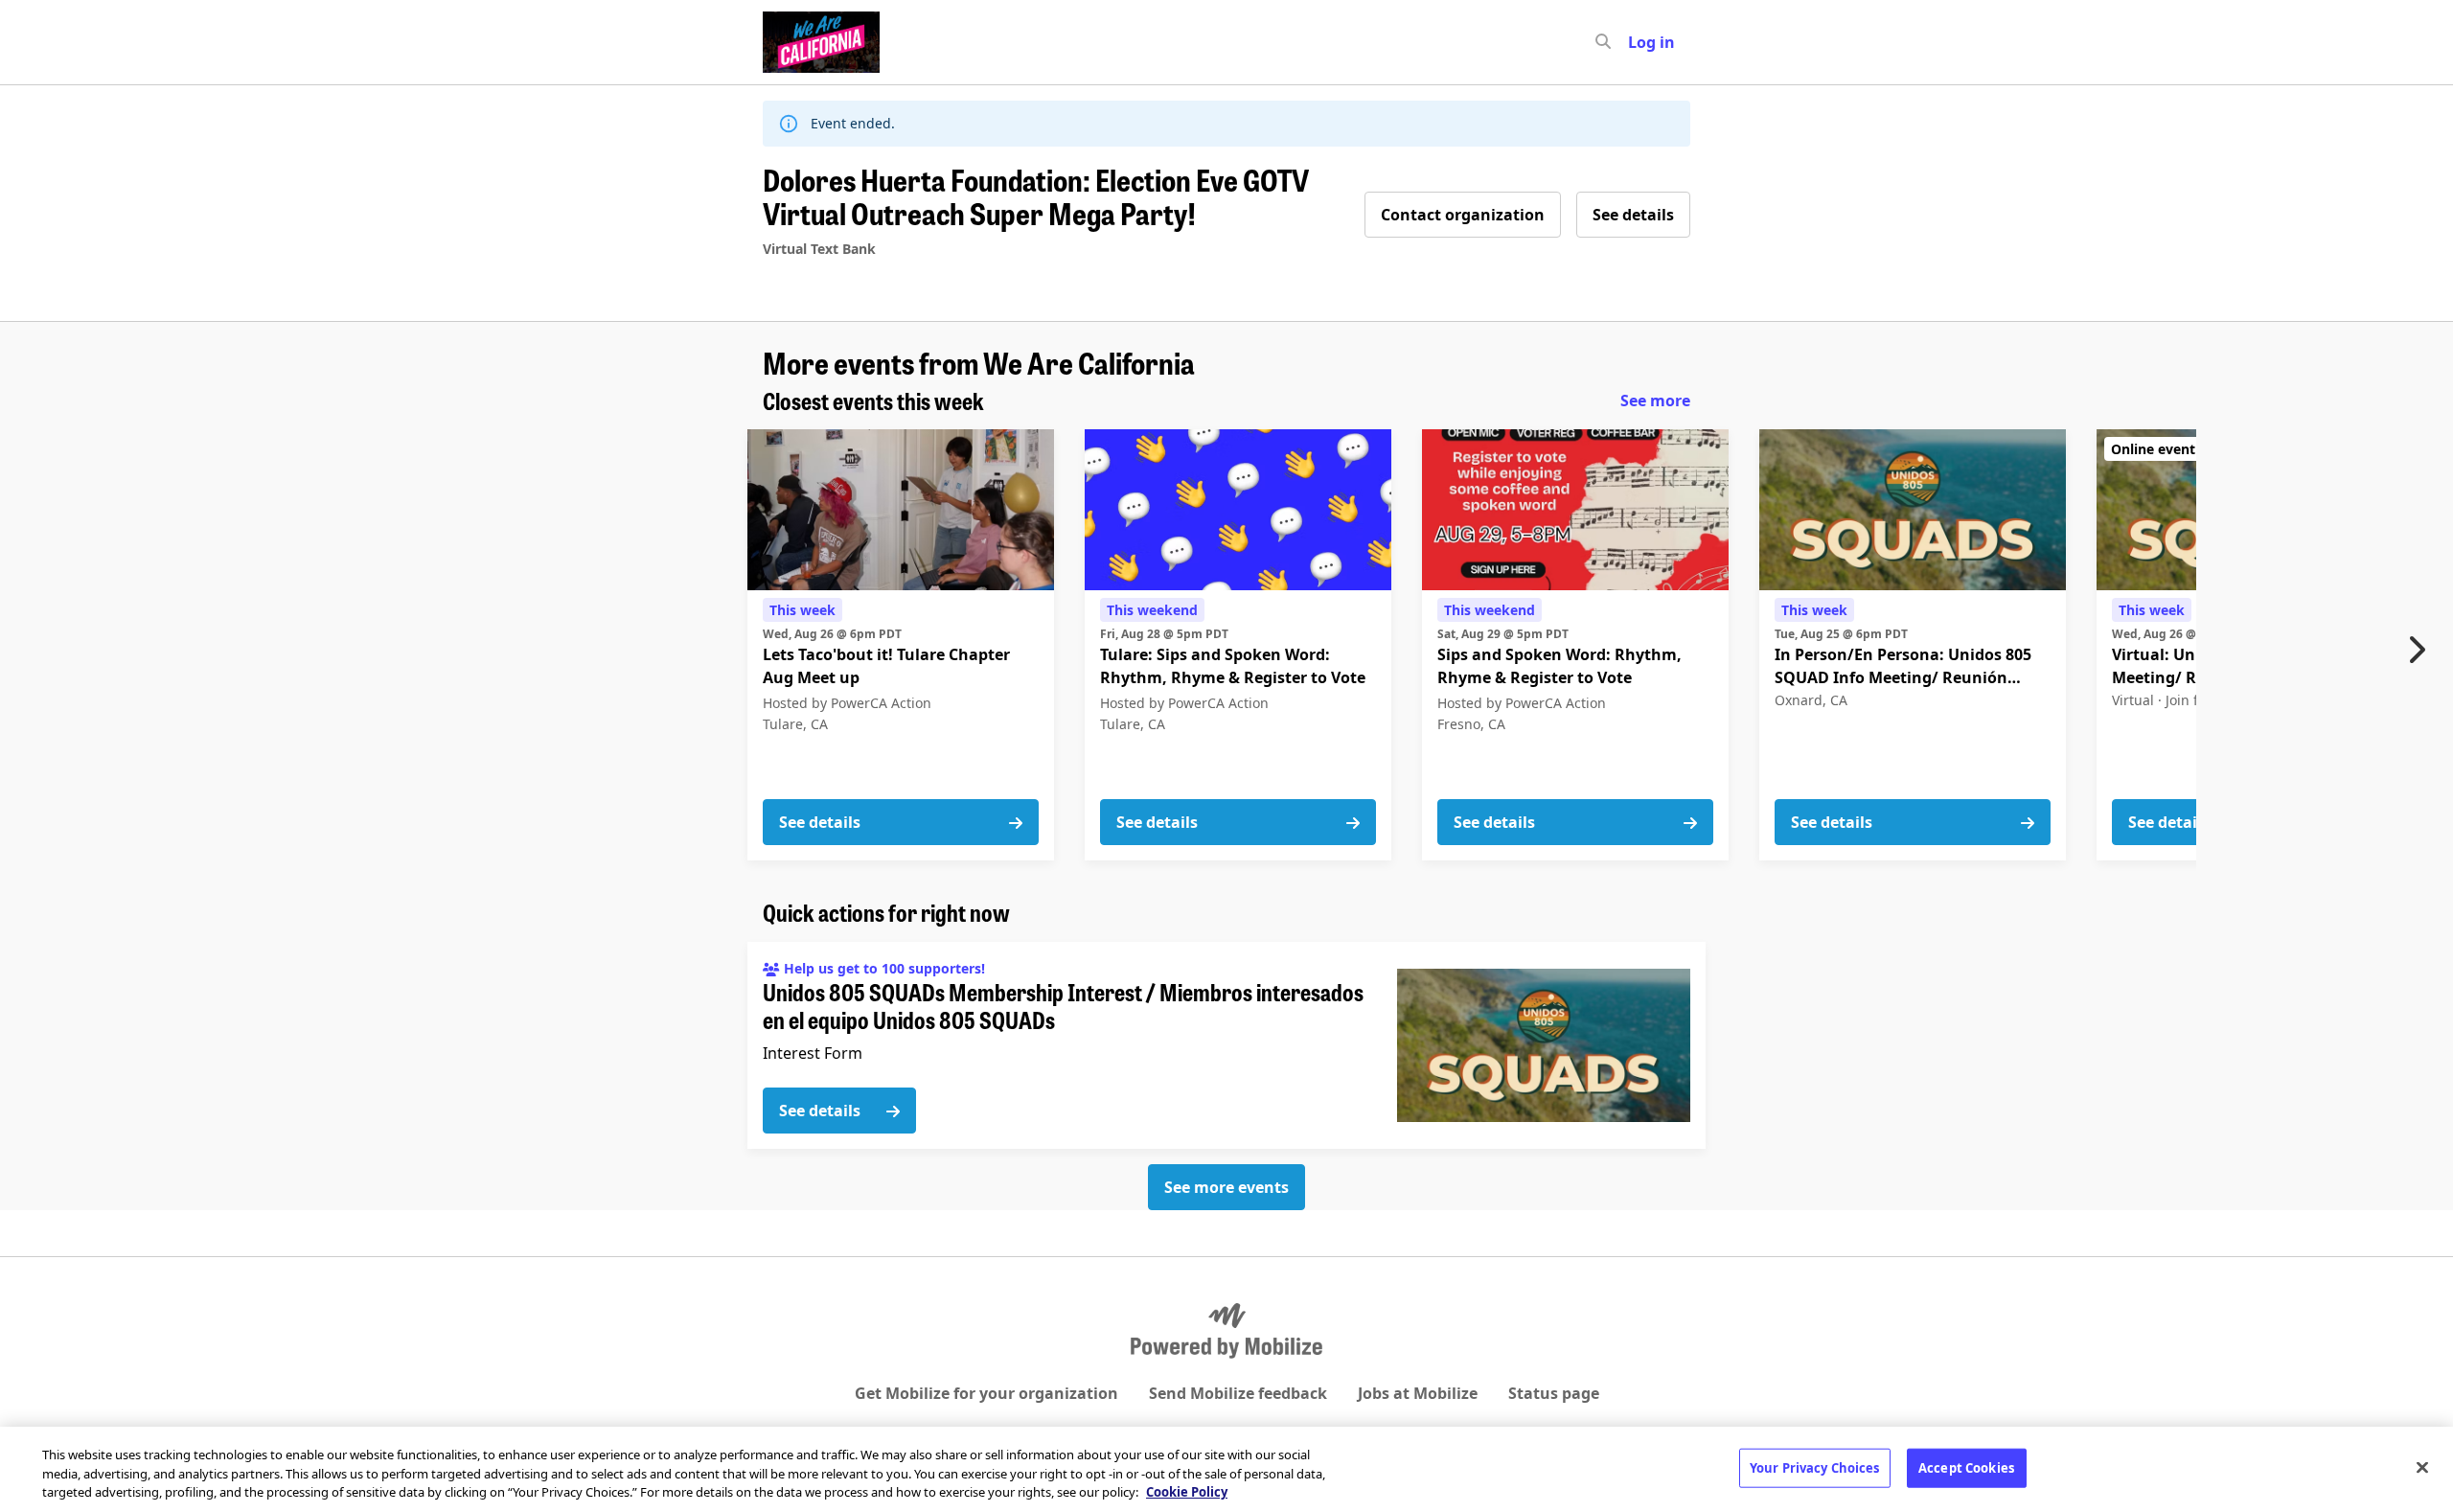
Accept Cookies (1966, 1467)
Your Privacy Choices (1815, 1467)
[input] (1638, 42)
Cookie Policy (1187, 1492)
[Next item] (2421, 650)
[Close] (2422, 1467)
